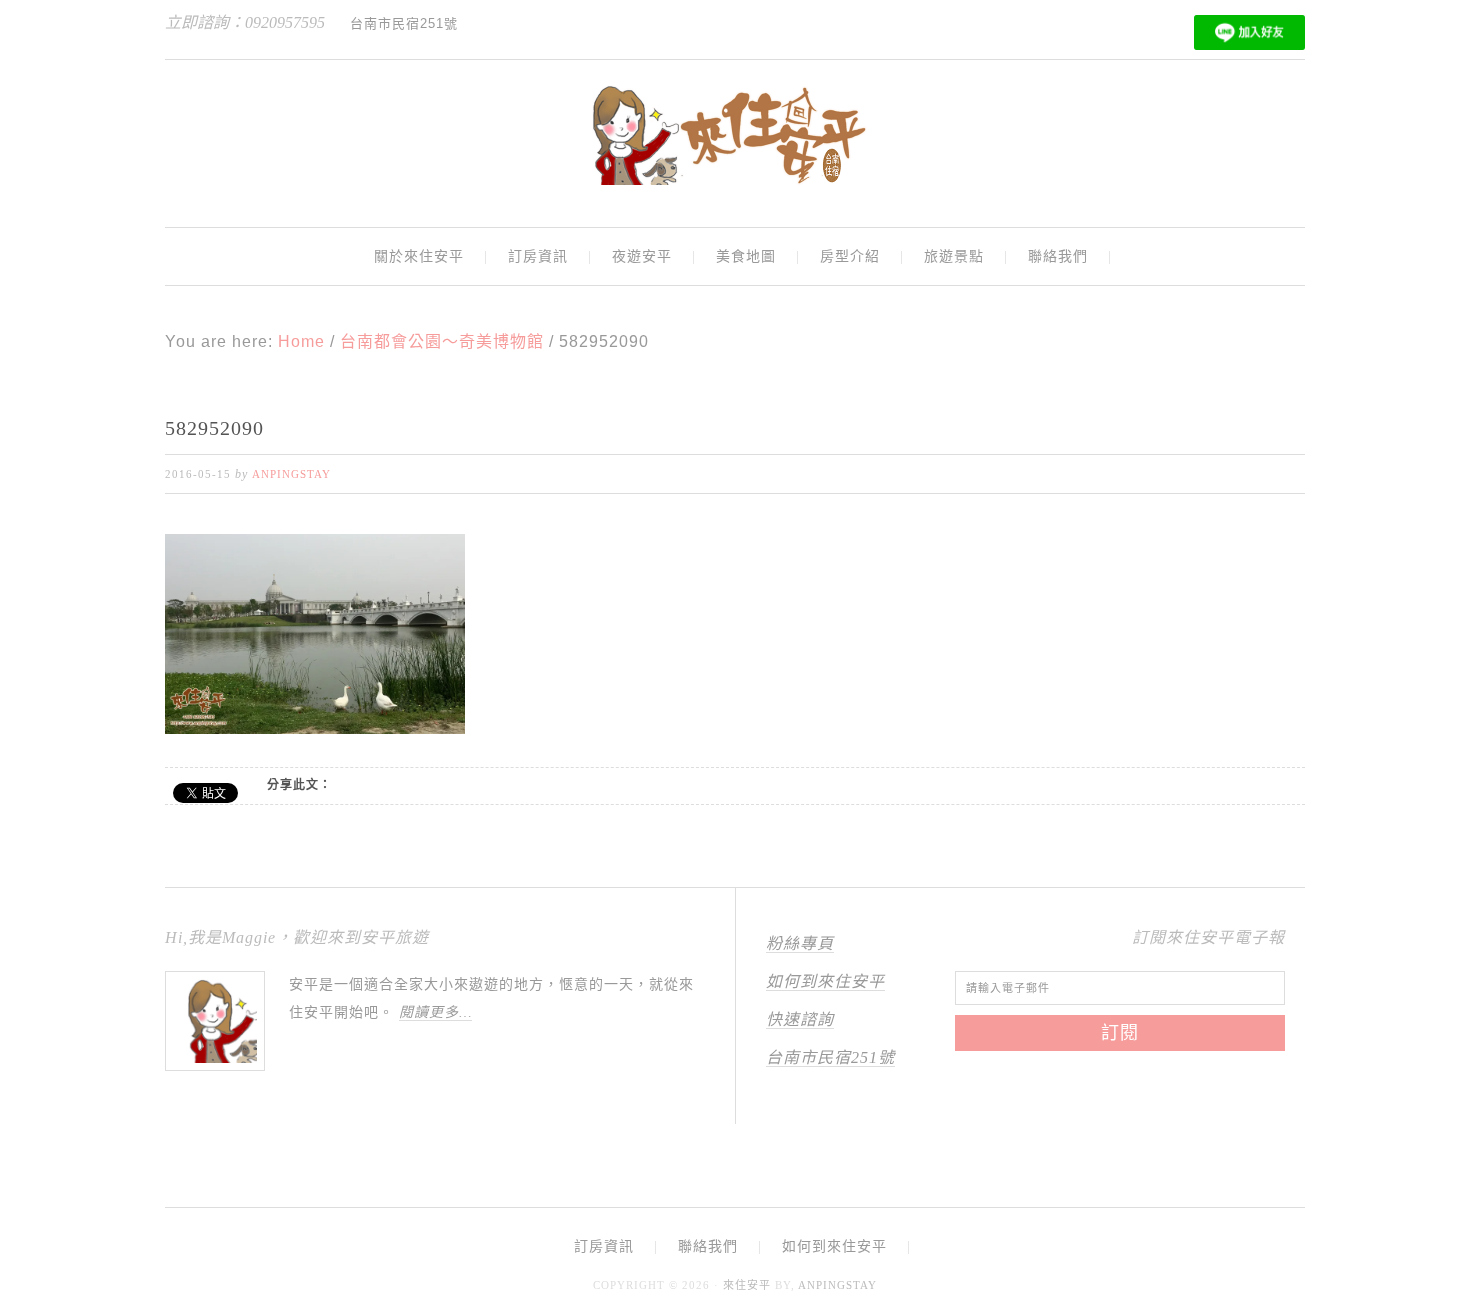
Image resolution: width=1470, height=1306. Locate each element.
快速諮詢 (800, 1019)
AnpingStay (837, 1285)
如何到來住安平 (825, 981)
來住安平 (747, 1285)
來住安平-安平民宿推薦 (735, 135)
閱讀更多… (435, 1012)
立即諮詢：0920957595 (245, 22)
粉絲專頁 (800, 943)
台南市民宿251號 (830, 1057)
